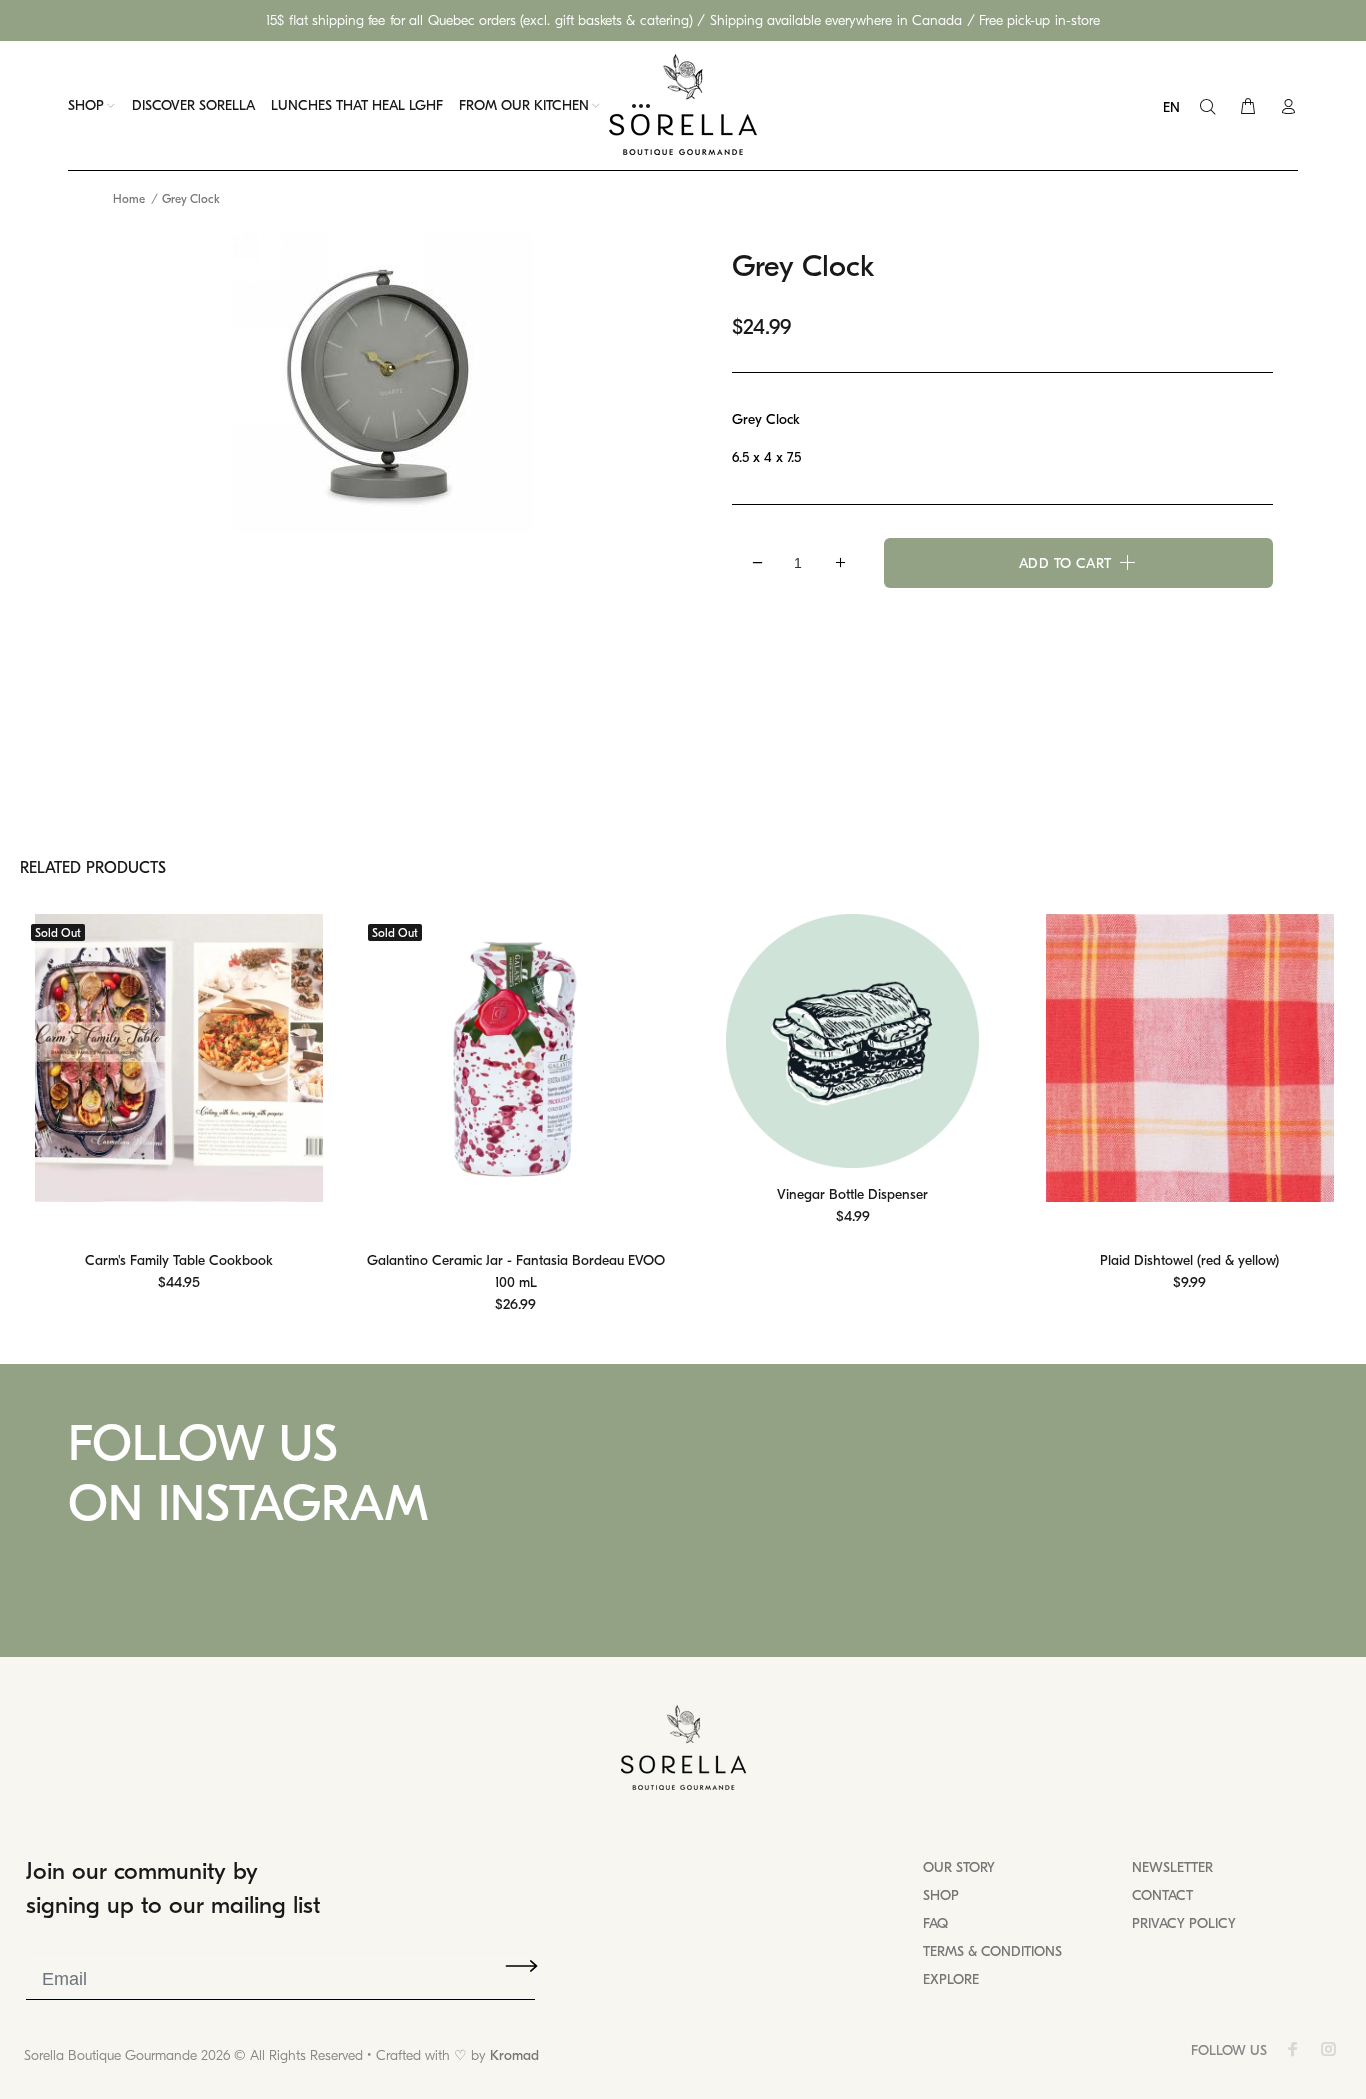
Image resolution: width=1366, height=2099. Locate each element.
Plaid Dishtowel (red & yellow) (1189, 1260)
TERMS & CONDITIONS (992, 1951)
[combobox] (1176, 108)
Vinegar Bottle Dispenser (852, 1194)
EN (1171, 107)
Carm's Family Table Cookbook (179, 1260)
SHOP (941, 1895)
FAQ (935, 1923)
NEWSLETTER (1172, 1867)
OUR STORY (959, 1867)
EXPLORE (951, 1979)
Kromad (514, 2055)
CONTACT (1162, 1895)
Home (129, 199)
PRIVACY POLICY (1184, 1923)
